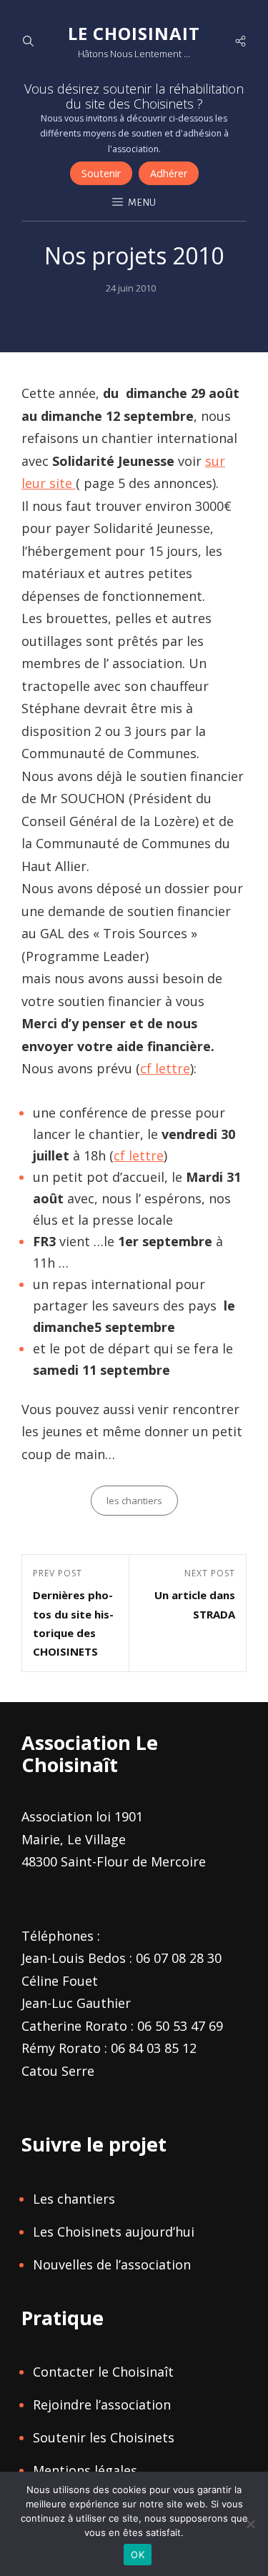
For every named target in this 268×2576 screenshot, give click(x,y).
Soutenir (101, 173)
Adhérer (169, 173)
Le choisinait (134, 33)
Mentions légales (85, 2470)
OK (138, 2555)
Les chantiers (74, 2199)
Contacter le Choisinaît (103, 2372)
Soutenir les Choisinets (104, 2437)
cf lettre (165, 1068)
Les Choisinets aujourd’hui (114, 2232)
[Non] (250, 2524)
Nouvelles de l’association (112, 2264)
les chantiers (134, 1501)
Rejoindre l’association (102, 2405)
